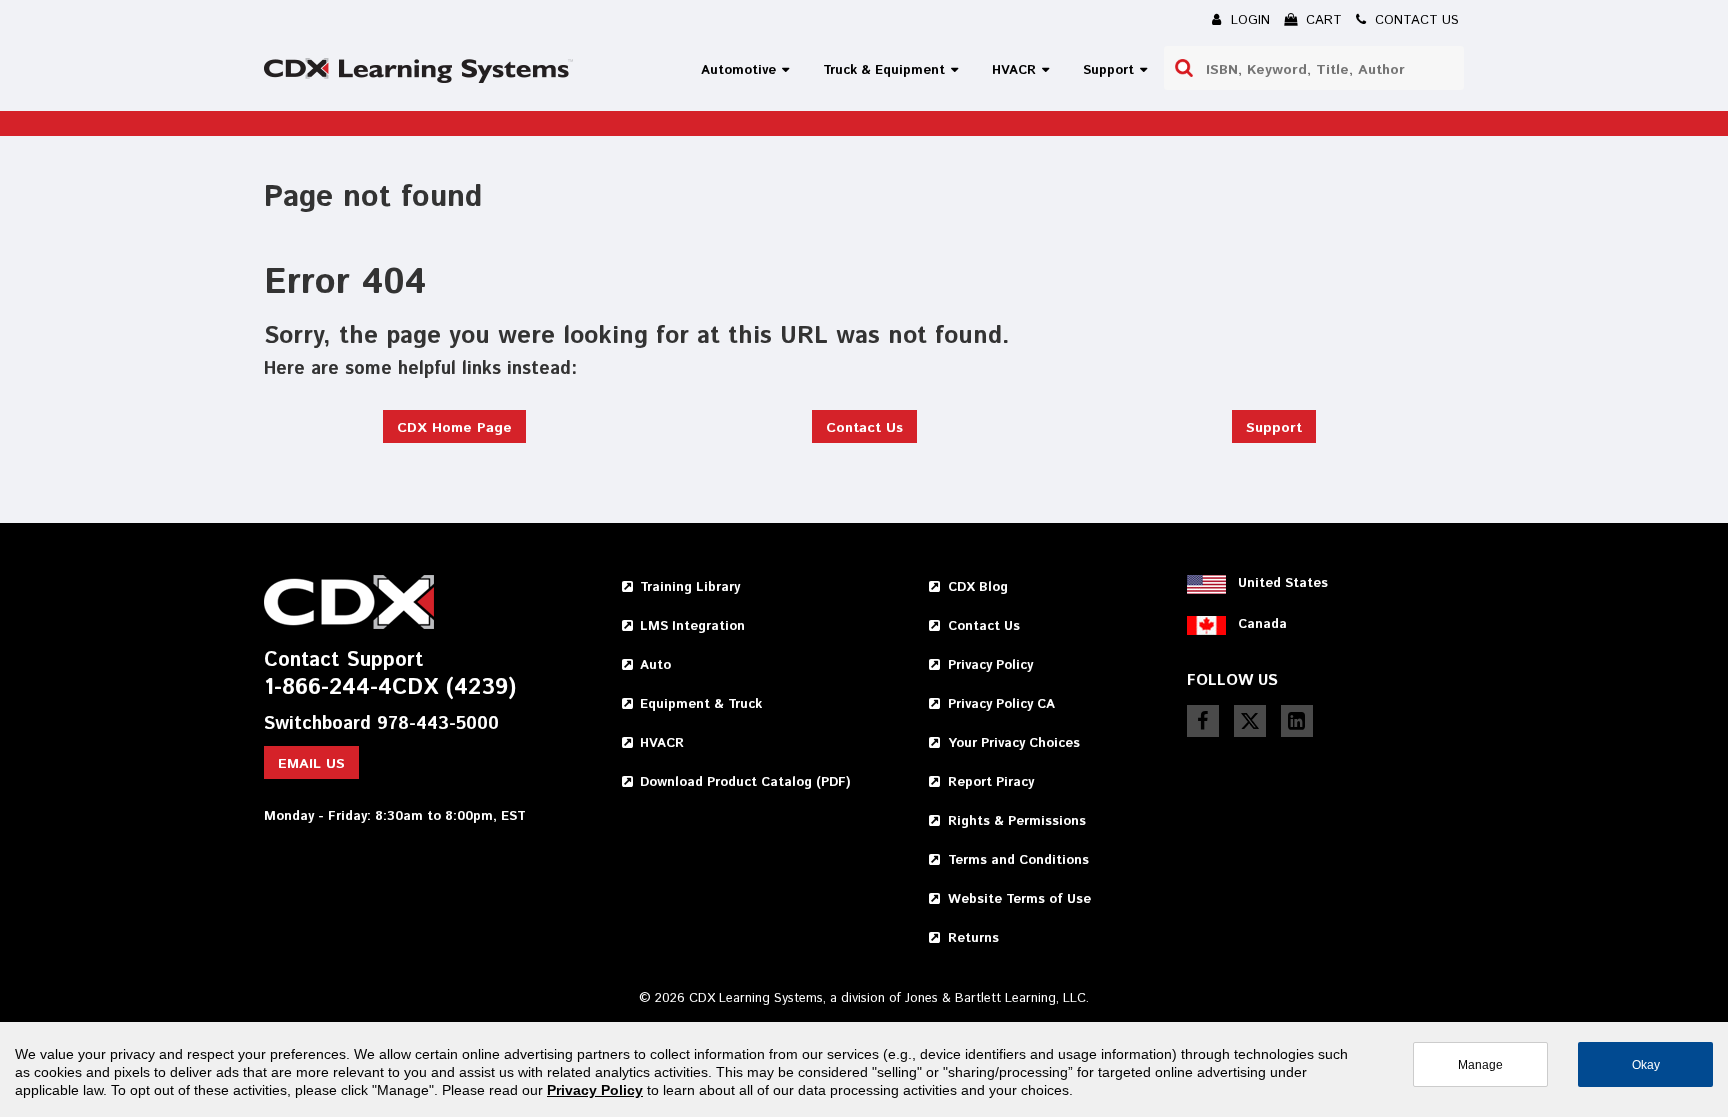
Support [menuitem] (1108, 70)
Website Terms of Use (1019, 899)
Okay (1646, 1064)
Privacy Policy (990, 665)
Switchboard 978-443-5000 (381, 724)
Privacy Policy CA (1001, 704)
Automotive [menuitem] (738, 70)
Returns (973, 938)
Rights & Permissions (1017, 821)
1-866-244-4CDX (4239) (390, 688)
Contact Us (864, 428)
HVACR (662, 743)
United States (1283, 583)
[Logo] (418, 70)
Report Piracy (991, 782)
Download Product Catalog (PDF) (745, 782)
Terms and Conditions (1018, 860)
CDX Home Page (454, 428)
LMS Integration (692, 626)
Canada (1262, 624)
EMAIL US (311, 764)
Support (1274, 428)
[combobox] (1314, 68)
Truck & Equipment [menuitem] (884, 70)
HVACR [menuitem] (1014, 70)
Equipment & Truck (701, 704)
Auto (655, 665)
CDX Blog (978, 587)
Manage (1480, 1064)
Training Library (690, 587)
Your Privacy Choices (1014, 743)
